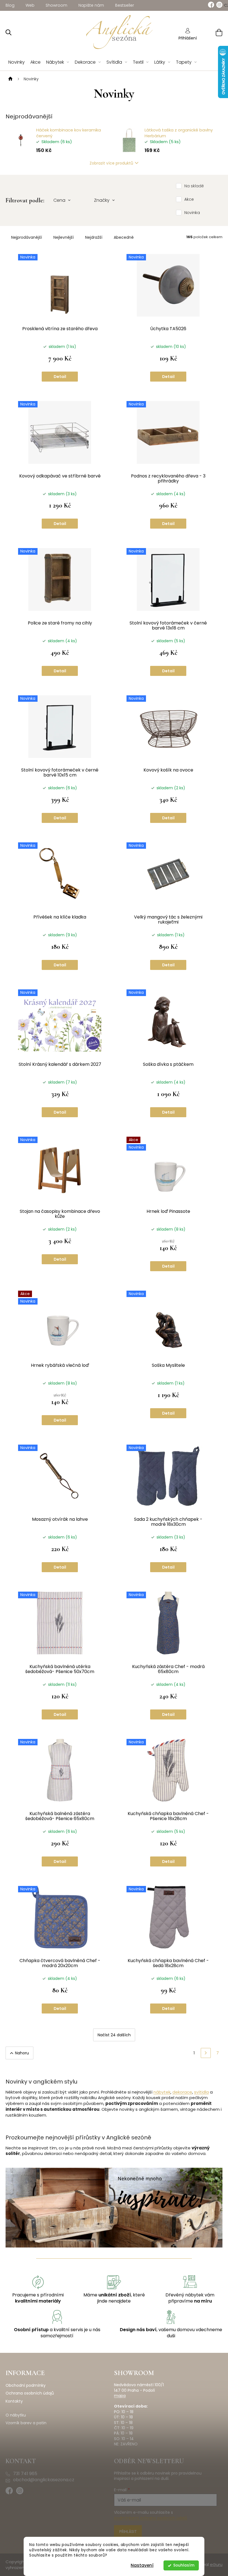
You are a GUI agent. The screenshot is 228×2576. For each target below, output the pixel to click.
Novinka (192, 213)
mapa (120, 2396)
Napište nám (91, 5)
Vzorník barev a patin (26, 2423)
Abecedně (124, 237)
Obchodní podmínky (26, 2385)
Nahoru (22, 2053)
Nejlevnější (64, 237)
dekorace (182, 2092)
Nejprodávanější (27, 237)
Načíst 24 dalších (114, 2035)
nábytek (162, 2092)
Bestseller (125, 5)
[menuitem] (17, 62)
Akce (189, 199)
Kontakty (14, 2401)
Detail (60, 377)
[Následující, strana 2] (206, 2053)
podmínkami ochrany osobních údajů (151, 2518)
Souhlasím (184, 2565)
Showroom (56, 5)
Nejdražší (94, 237)
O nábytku (16, 2415)
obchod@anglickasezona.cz (44, 2480)
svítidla (201, 2092)
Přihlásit (128, 2532)
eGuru (216, 2564)
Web (30, 5)
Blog (10, 5)
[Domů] (10, 79)
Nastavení (142, 2565)
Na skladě (194, 186)
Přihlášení (188, 38)
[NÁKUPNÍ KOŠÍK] (212, 32)
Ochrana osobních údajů (30, 2393)
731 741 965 (25, 2474)
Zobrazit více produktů (111, 163)
